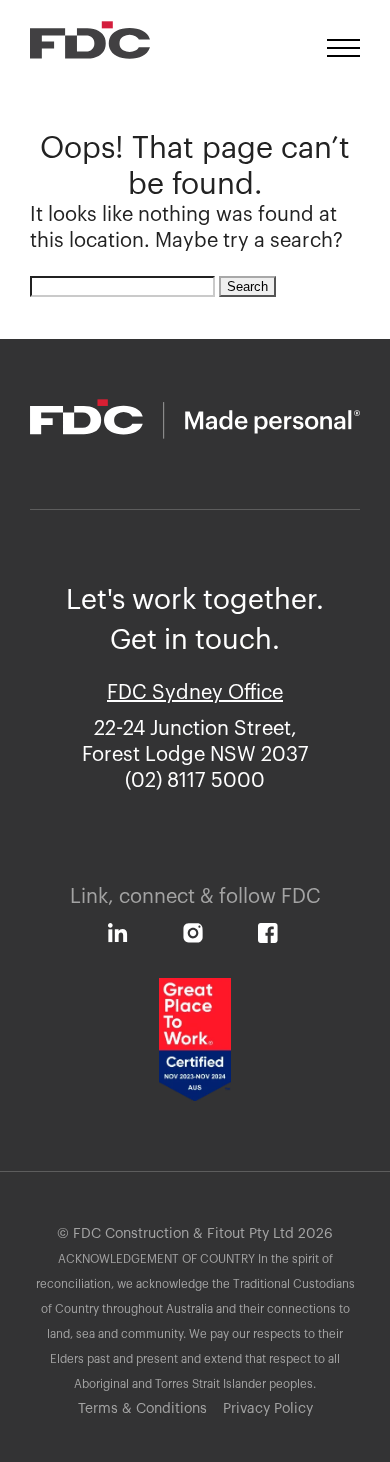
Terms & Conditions (142, 1409)
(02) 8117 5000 (195, 781)
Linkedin (125, 938)
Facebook (275, 938)
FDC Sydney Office (195, 693)
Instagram (200, 938)
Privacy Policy (268, 1409)
